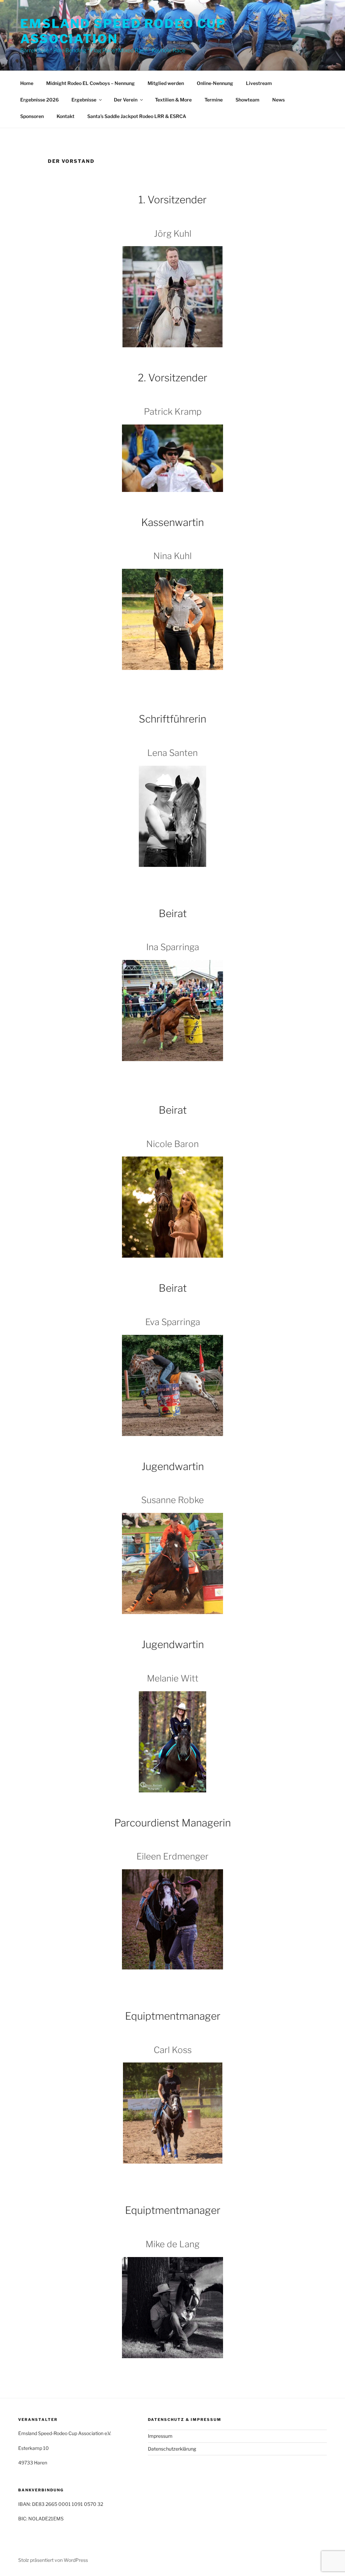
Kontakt (66, 116)
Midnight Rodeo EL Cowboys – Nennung (90, 83)
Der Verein (126, 100)
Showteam (247, 100)
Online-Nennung (215, 83)
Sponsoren (32, 116)
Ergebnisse (84, 100)
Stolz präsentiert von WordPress (53, 2560)
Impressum (160, 2436)
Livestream (259, 83)
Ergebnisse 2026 (39, 100)
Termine (214, 100)
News (278, 100)
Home (27, 83)
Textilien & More (173, 100)
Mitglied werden (166, 83)
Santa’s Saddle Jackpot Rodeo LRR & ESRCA (137, 116)
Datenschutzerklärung (172, 2449)
